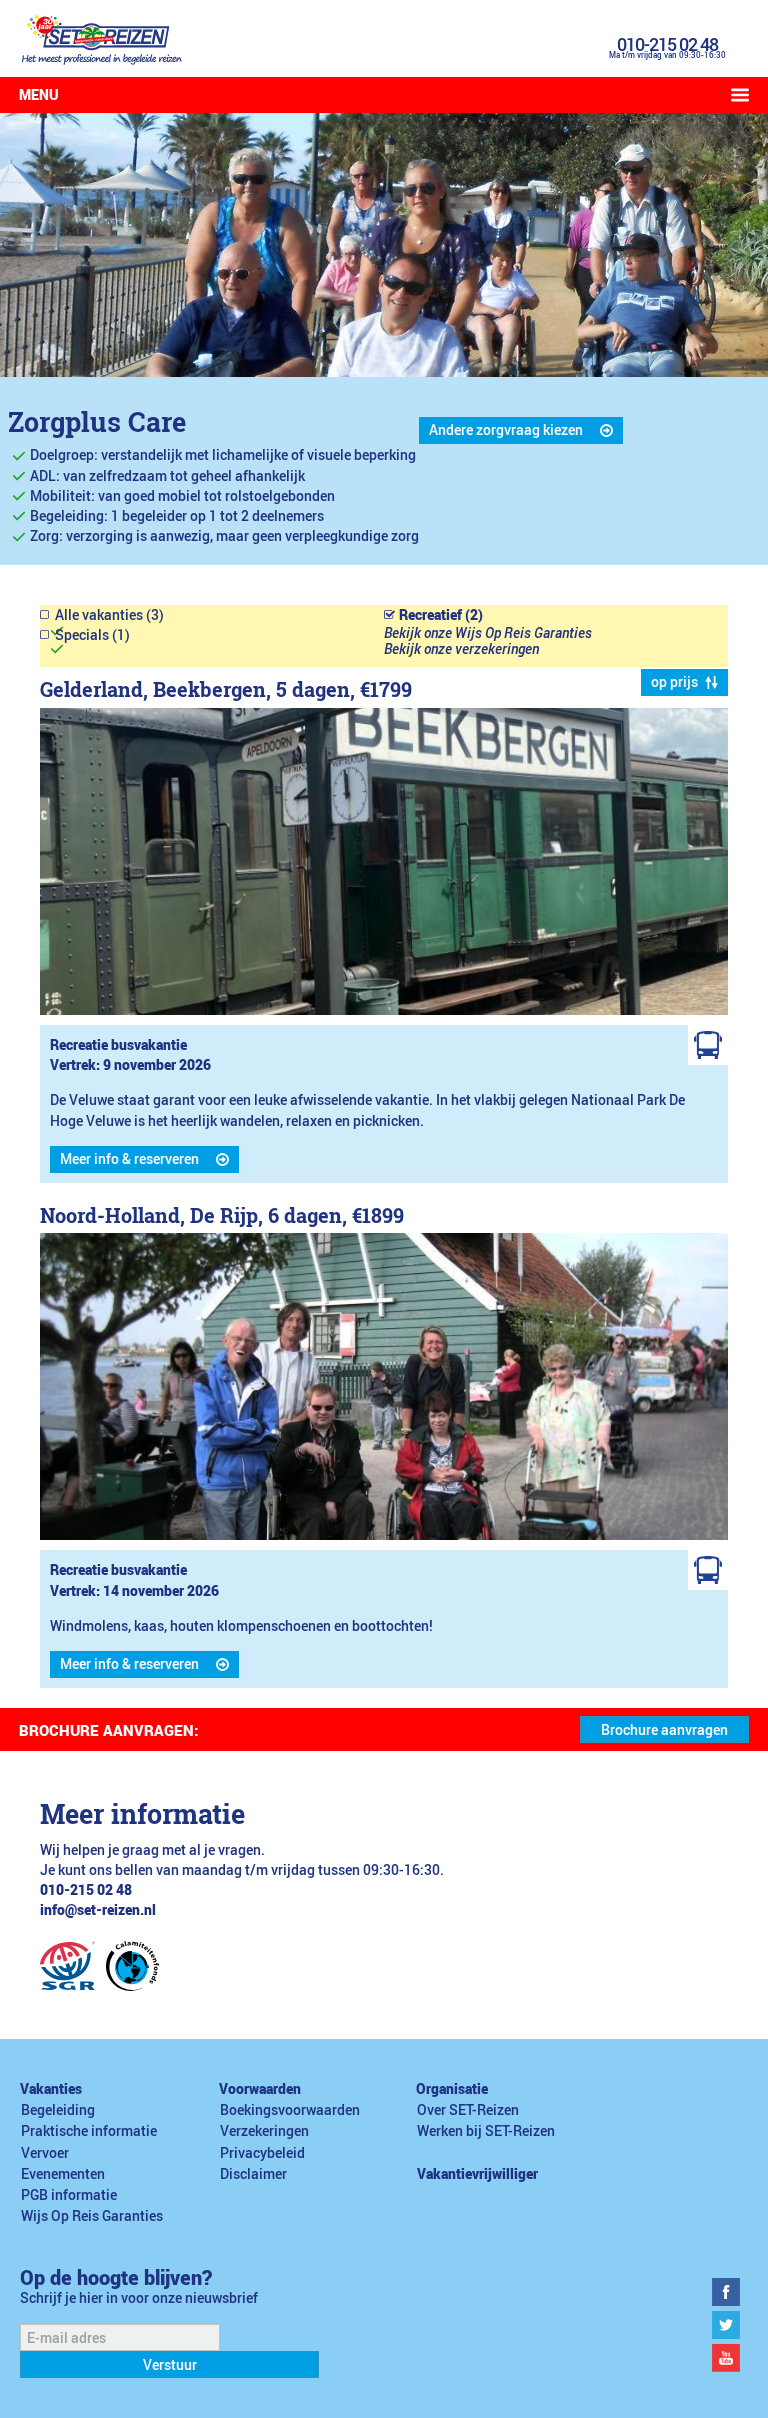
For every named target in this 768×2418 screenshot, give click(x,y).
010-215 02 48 (667, 44)
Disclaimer (253, 2174)
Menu (39, 95)
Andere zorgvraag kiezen (506, 430)
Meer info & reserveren (129, 1159)
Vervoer (45, 2153)
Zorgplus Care (97, 421)
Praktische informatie (89, 2131)
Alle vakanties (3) (109, 615)
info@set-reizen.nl (98, 1910)
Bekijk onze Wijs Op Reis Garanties (488, 633)
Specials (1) (92, 635)
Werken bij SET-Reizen (486, 2131)
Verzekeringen (264, 2131)
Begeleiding (58, 2110)
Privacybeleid (262, 2153)
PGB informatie (69, 2195)
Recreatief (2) (441, 615)
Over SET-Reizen (468, 2110)
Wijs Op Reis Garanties (92, 2216)
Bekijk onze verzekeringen (461, 649)
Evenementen (63, 2174)
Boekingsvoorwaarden (290, 2110)
